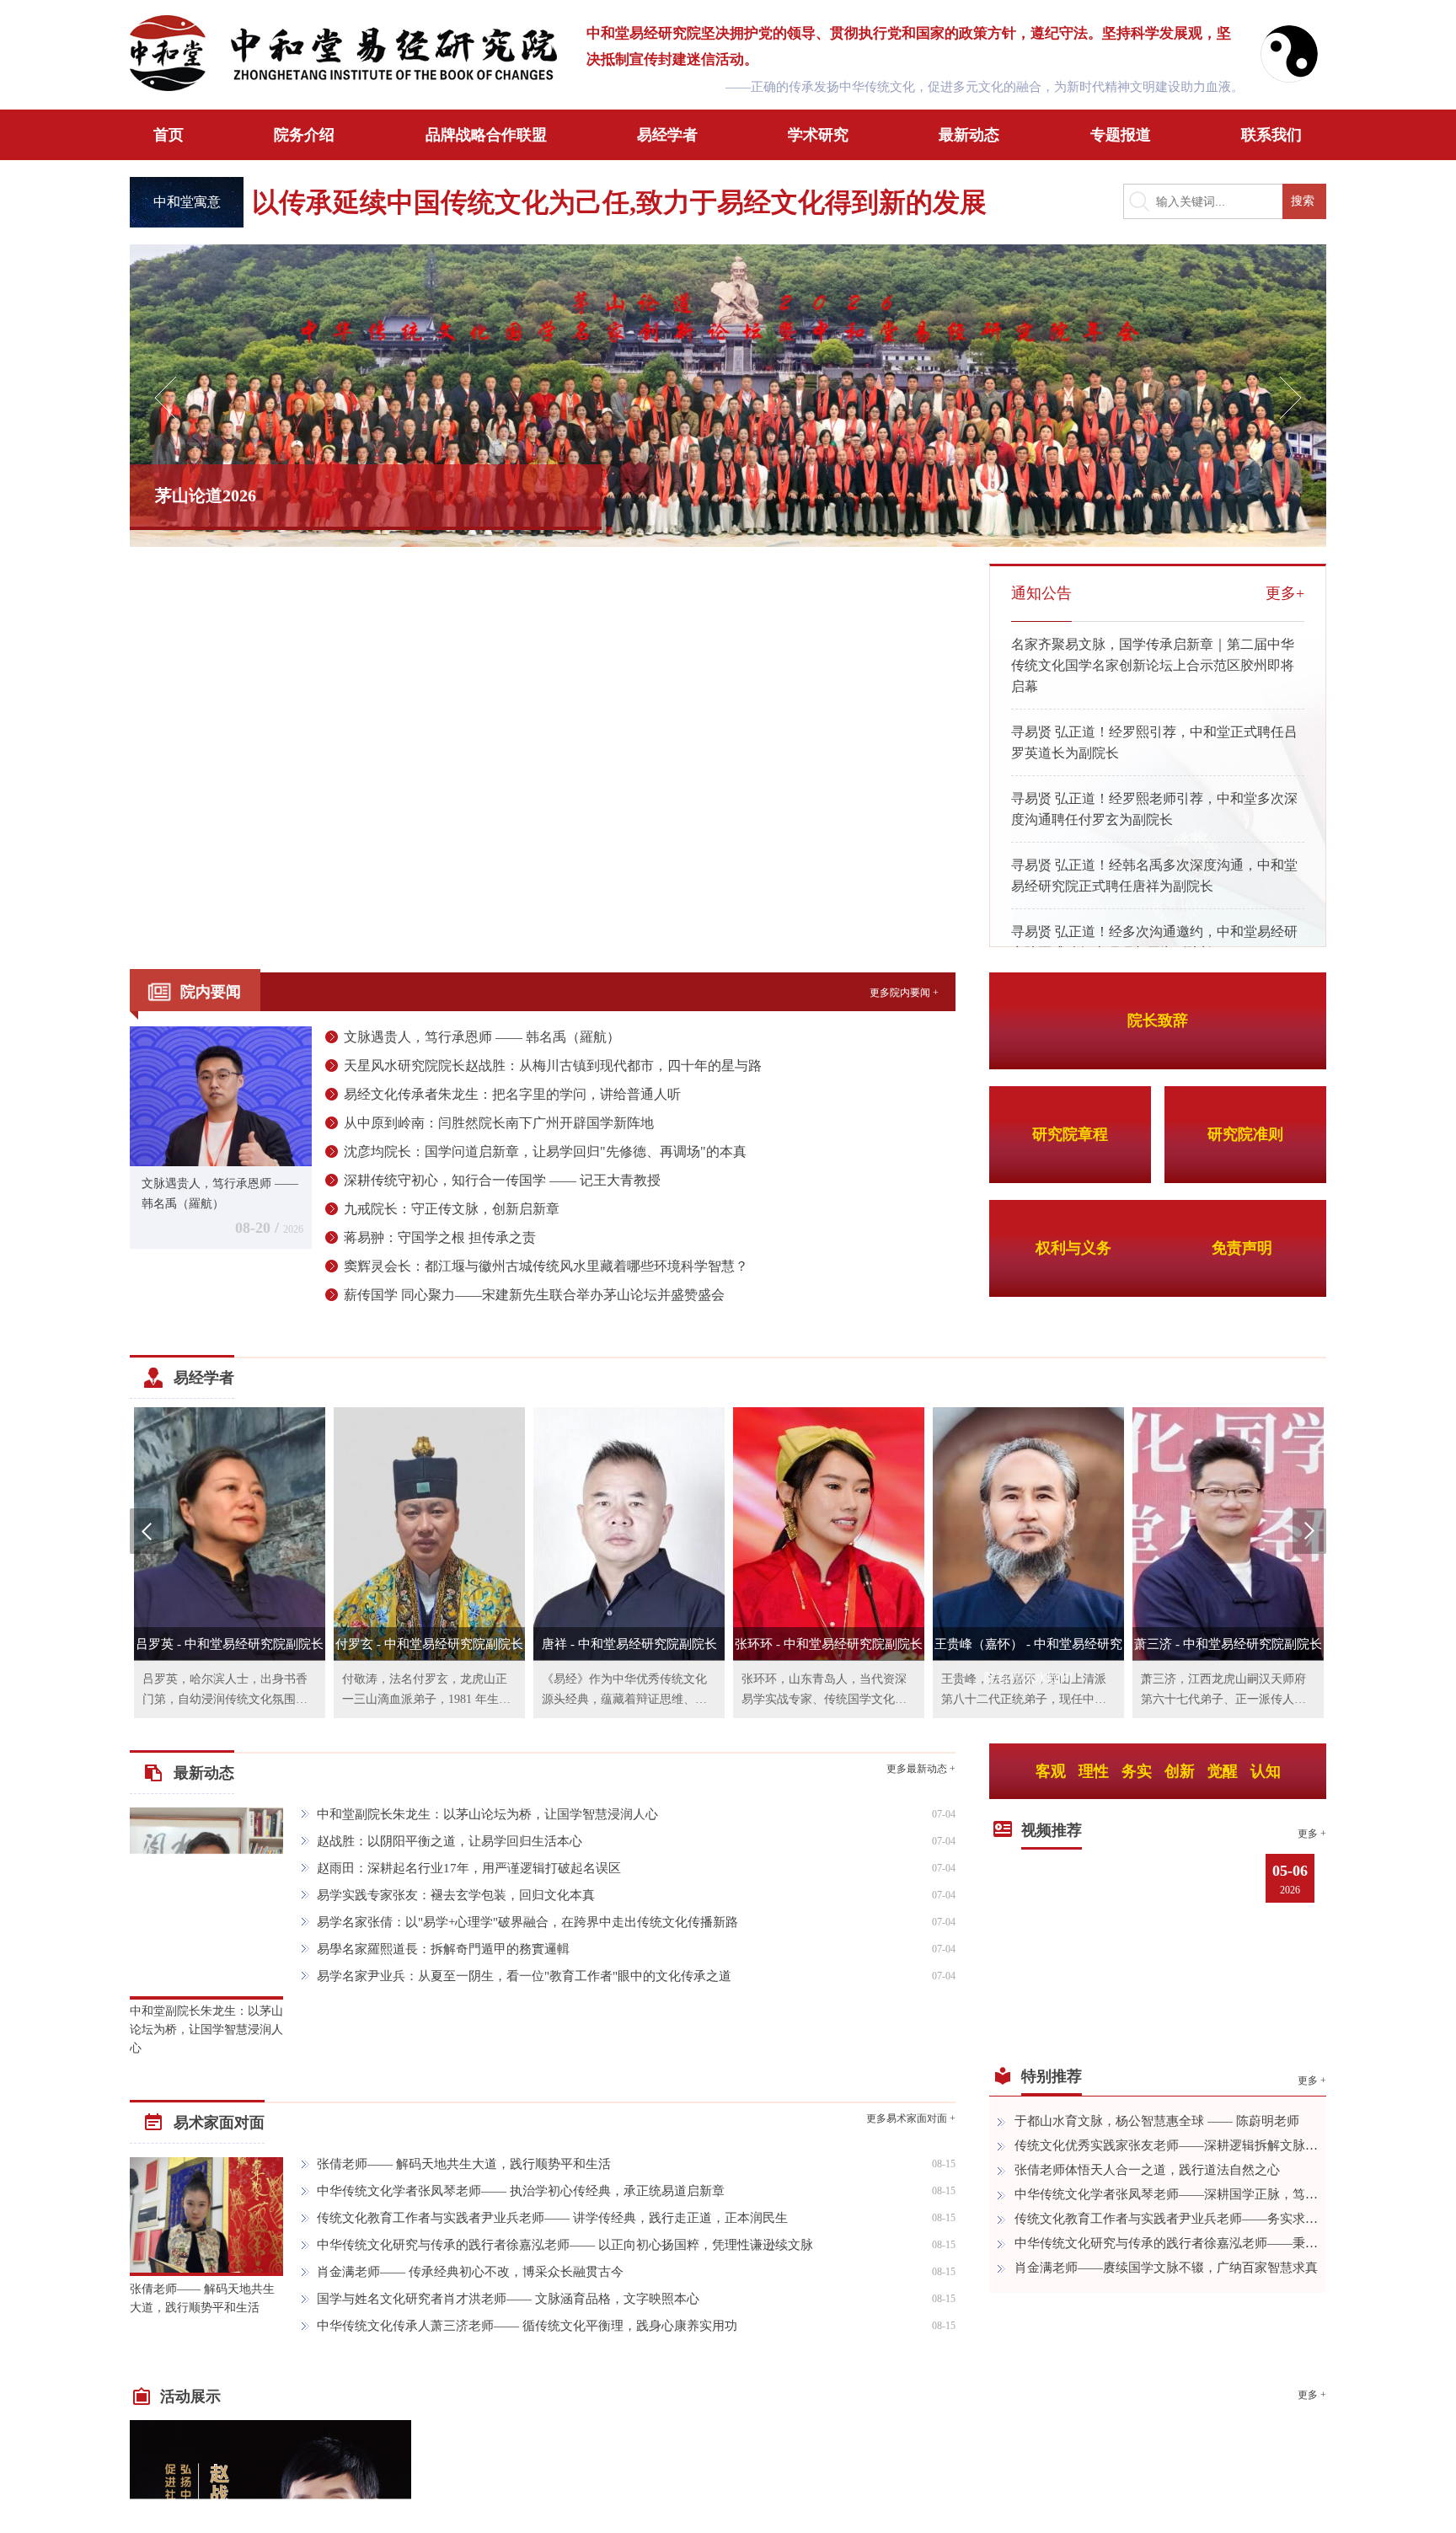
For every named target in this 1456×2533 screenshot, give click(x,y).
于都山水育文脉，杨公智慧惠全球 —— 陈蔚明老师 (1157, 2121)
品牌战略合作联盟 (486, 135)
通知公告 (1041, 593)
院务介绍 (304, 135)
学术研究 (818, 135)
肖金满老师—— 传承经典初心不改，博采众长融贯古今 (470, 2272)
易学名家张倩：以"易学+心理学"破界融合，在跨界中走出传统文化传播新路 (527, 1922)
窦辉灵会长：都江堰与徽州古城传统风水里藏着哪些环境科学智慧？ (546, 1266)
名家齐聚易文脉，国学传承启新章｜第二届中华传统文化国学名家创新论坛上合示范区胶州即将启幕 (1153, 665)
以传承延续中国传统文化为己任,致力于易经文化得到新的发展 (619, 202)
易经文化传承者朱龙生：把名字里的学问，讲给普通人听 (512, 1094)
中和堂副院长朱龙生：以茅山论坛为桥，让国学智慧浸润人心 (206, 2030)
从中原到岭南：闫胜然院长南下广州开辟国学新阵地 (499, 1123)
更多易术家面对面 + (911, 2118)
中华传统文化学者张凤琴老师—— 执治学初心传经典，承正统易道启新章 (521, 2191)
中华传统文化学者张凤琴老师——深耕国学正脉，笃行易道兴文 (1166, 2194)
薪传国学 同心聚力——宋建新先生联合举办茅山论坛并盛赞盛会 (534, 1295)
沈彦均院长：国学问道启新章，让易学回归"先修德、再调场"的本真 (545, 1151)
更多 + (1312, 1834)
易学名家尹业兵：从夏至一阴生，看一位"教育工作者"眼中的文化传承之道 (524, 1976)
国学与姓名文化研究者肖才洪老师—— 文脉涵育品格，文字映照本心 (508, 2299)
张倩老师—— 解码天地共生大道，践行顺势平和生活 (202, 2298)
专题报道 (1121, 135)
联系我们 (1271, 135)
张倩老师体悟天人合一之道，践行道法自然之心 (1147, 2170)
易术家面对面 (219, 2123)
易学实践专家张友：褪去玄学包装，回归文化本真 (456, 1895)
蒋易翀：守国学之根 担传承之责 (440, 1237)
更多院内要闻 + (904, 993)
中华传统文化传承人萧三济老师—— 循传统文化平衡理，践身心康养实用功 (527, 2326)
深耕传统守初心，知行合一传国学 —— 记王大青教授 (502, 1180)
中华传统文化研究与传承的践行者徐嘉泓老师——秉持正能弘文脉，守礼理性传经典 (1166, 2243)
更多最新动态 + (921, 1769)
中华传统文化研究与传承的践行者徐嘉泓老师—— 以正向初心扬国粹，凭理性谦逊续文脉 (565, 2245)
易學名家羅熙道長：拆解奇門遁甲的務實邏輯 (443, 1949)
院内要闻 (211, 992)
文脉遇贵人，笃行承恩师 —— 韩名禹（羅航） (482, 1037)
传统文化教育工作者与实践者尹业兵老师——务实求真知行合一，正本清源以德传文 (1166, 2219)
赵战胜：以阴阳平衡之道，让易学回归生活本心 (450, 1841)
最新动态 (969, 135)
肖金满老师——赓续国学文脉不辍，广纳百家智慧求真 (1166, 2268)
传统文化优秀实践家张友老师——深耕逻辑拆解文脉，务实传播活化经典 (1166, 2145)
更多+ (1285, 593)
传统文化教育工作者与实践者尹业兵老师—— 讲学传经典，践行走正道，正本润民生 (552, 2218)
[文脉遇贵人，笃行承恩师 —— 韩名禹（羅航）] (221, 1095)
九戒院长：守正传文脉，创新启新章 (452, 1209)
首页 (169, 135)
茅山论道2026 (206, 495)
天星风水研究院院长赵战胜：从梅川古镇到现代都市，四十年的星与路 (553, 1066)
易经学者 (667, 135)
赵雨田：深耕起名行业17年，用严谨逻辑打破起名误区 (469, 1868)
